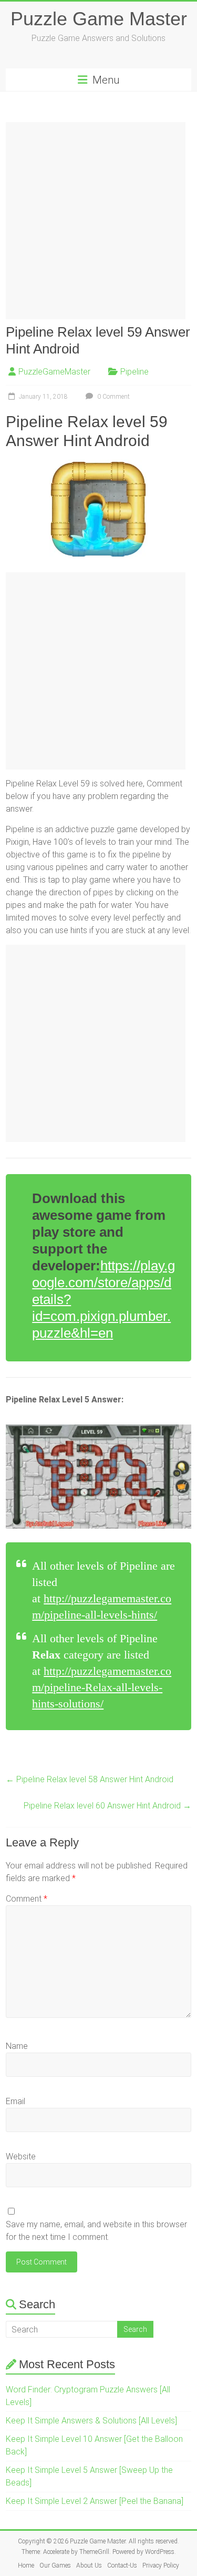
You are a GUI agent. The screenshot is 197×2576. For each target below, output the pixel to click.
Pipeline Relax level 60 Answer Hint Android (107, 1806)
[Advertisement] (98, 221)
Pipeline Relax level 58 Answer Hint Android (90, 1779)
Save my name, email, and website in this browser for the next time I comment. (96, 2231)
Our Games (55, 2565)
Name (17, 2046)
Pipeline (134, 372)
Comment (27, 1899)
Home (26, 2565)
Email (15, 2101)
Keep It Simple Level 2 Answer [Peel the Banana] (95, 2501)
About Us (89, 2565)
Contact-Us (122, 2565)
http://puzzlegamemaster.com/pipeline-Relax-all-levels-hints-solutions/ (102, 1687)
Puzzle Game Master (99, 19)
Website (21, 2156)
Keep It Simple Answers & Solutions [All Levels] (91, 2421)
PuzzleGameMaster (54, 372)
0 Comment (113, 397)
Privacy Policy (161, 2565)
